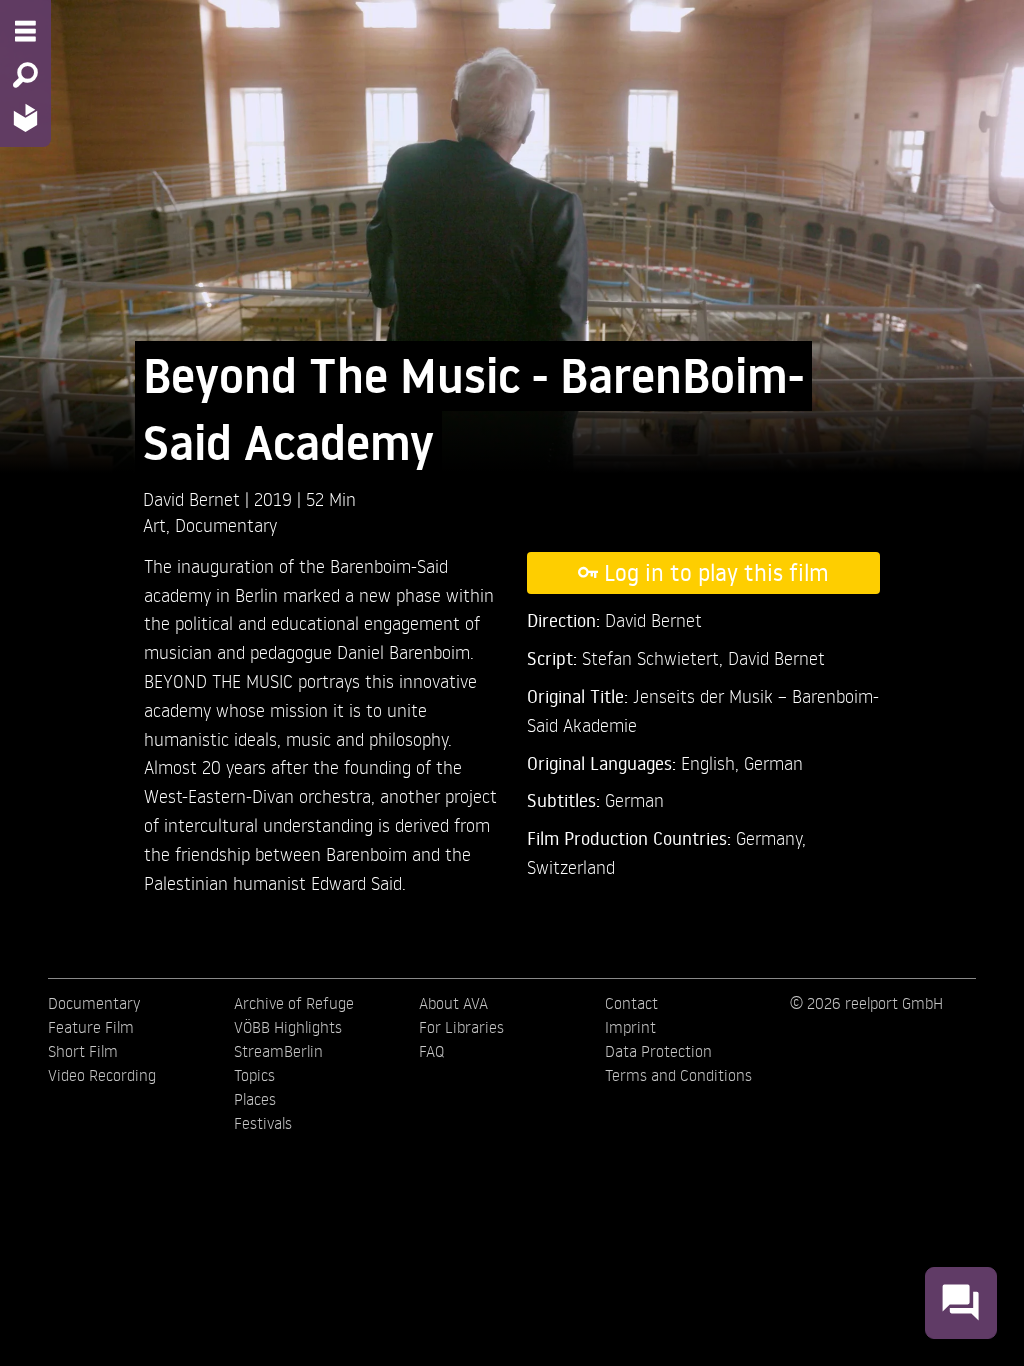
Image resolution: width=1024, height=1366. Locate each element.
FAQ (431, 1051)
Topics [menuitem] (254, 1075)
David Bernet (194, 498)
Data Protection (658, 1051)
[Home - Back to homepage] (25, 117)
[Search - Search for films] (25, 75)
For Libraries (461, 1027)
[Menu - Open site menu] (25, 31)
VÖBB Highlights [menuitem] (288, 1027)
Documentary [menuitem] (94, 1003)
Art (154, 524)
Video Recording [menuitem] (102, 1075)
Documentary (226, 524)
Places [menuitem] (255, 1099)
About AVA (453, 1003)
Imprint (630, 1027)
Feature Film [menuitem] (91, 1027)
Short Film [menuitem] (83, 1051)
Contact (631, 1003)
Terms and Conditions (678, 1075)
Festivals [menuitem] (263, 1123)
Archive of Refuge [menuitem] (294, 1003)
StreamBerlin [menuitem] (278, 1051)
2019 (275, 498)
